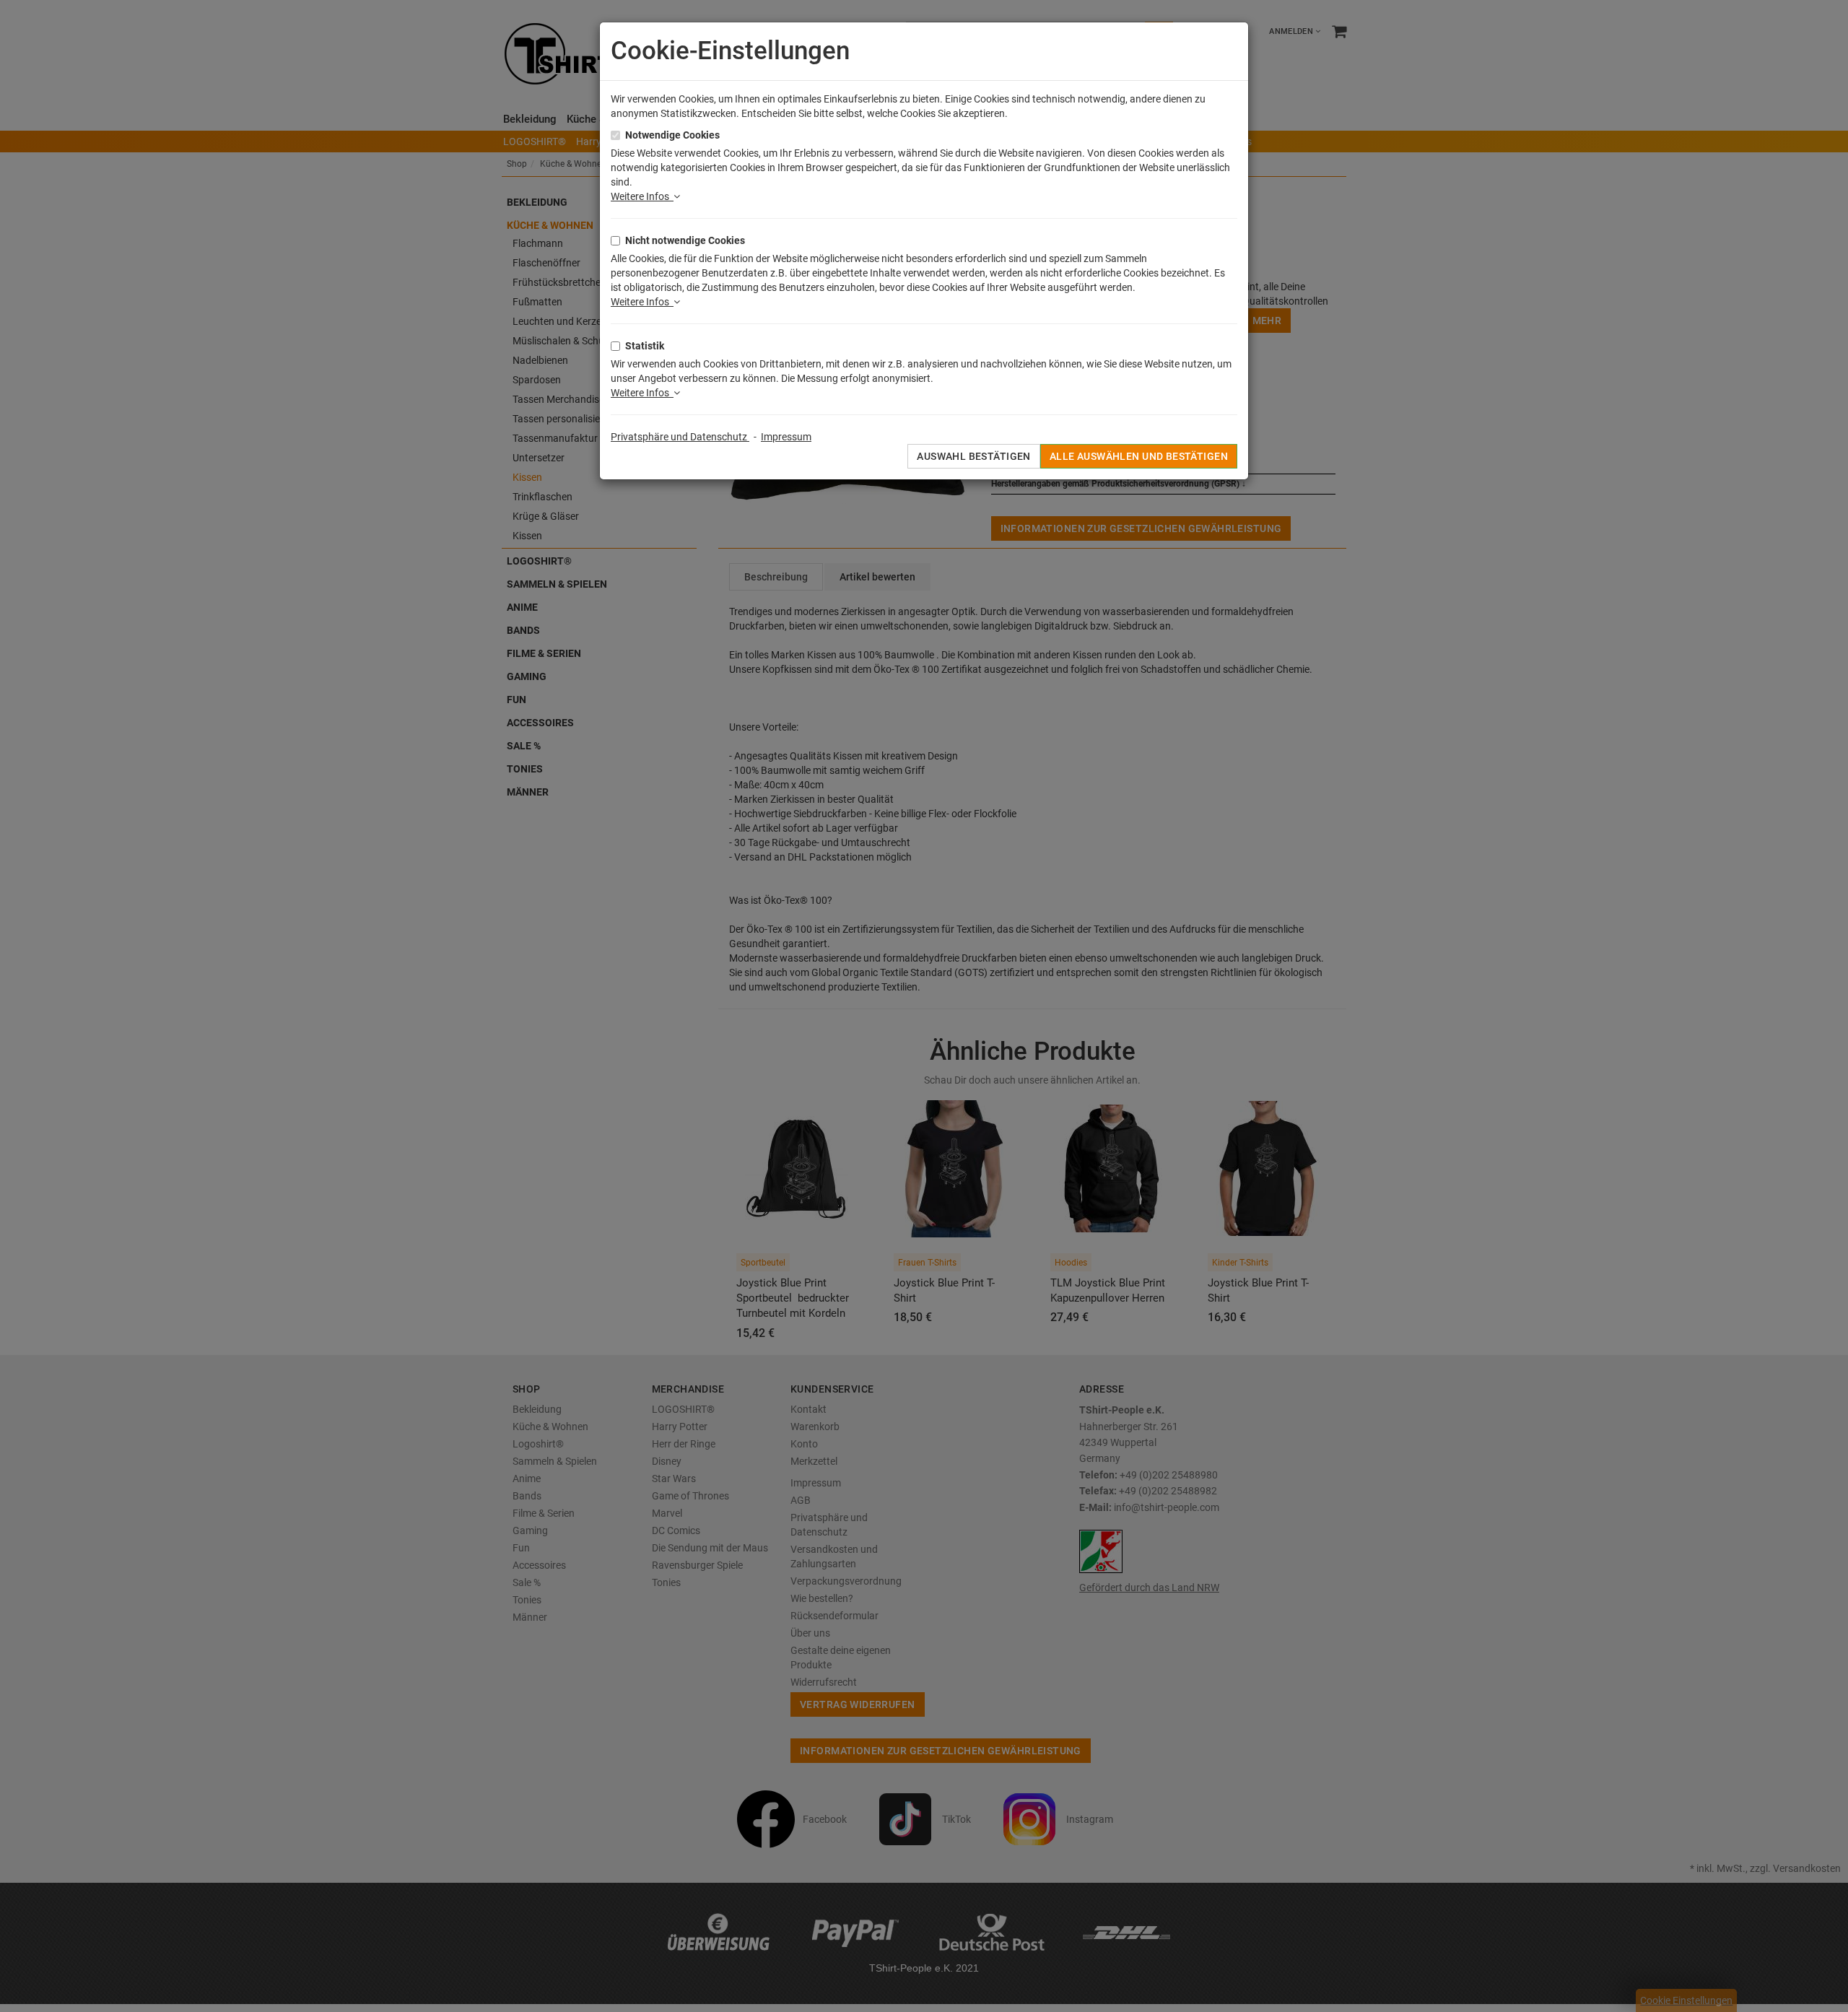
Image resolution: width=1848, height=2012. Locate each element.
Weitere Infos (642, 196)
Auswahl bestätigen (974, 456)
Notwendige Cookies (672, 135)
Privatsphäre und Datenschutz (680, 437)
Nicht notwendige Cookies (685, 240)
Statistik (645, 346)
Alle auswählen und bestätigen (1139, 456)
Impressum (786, 437)
